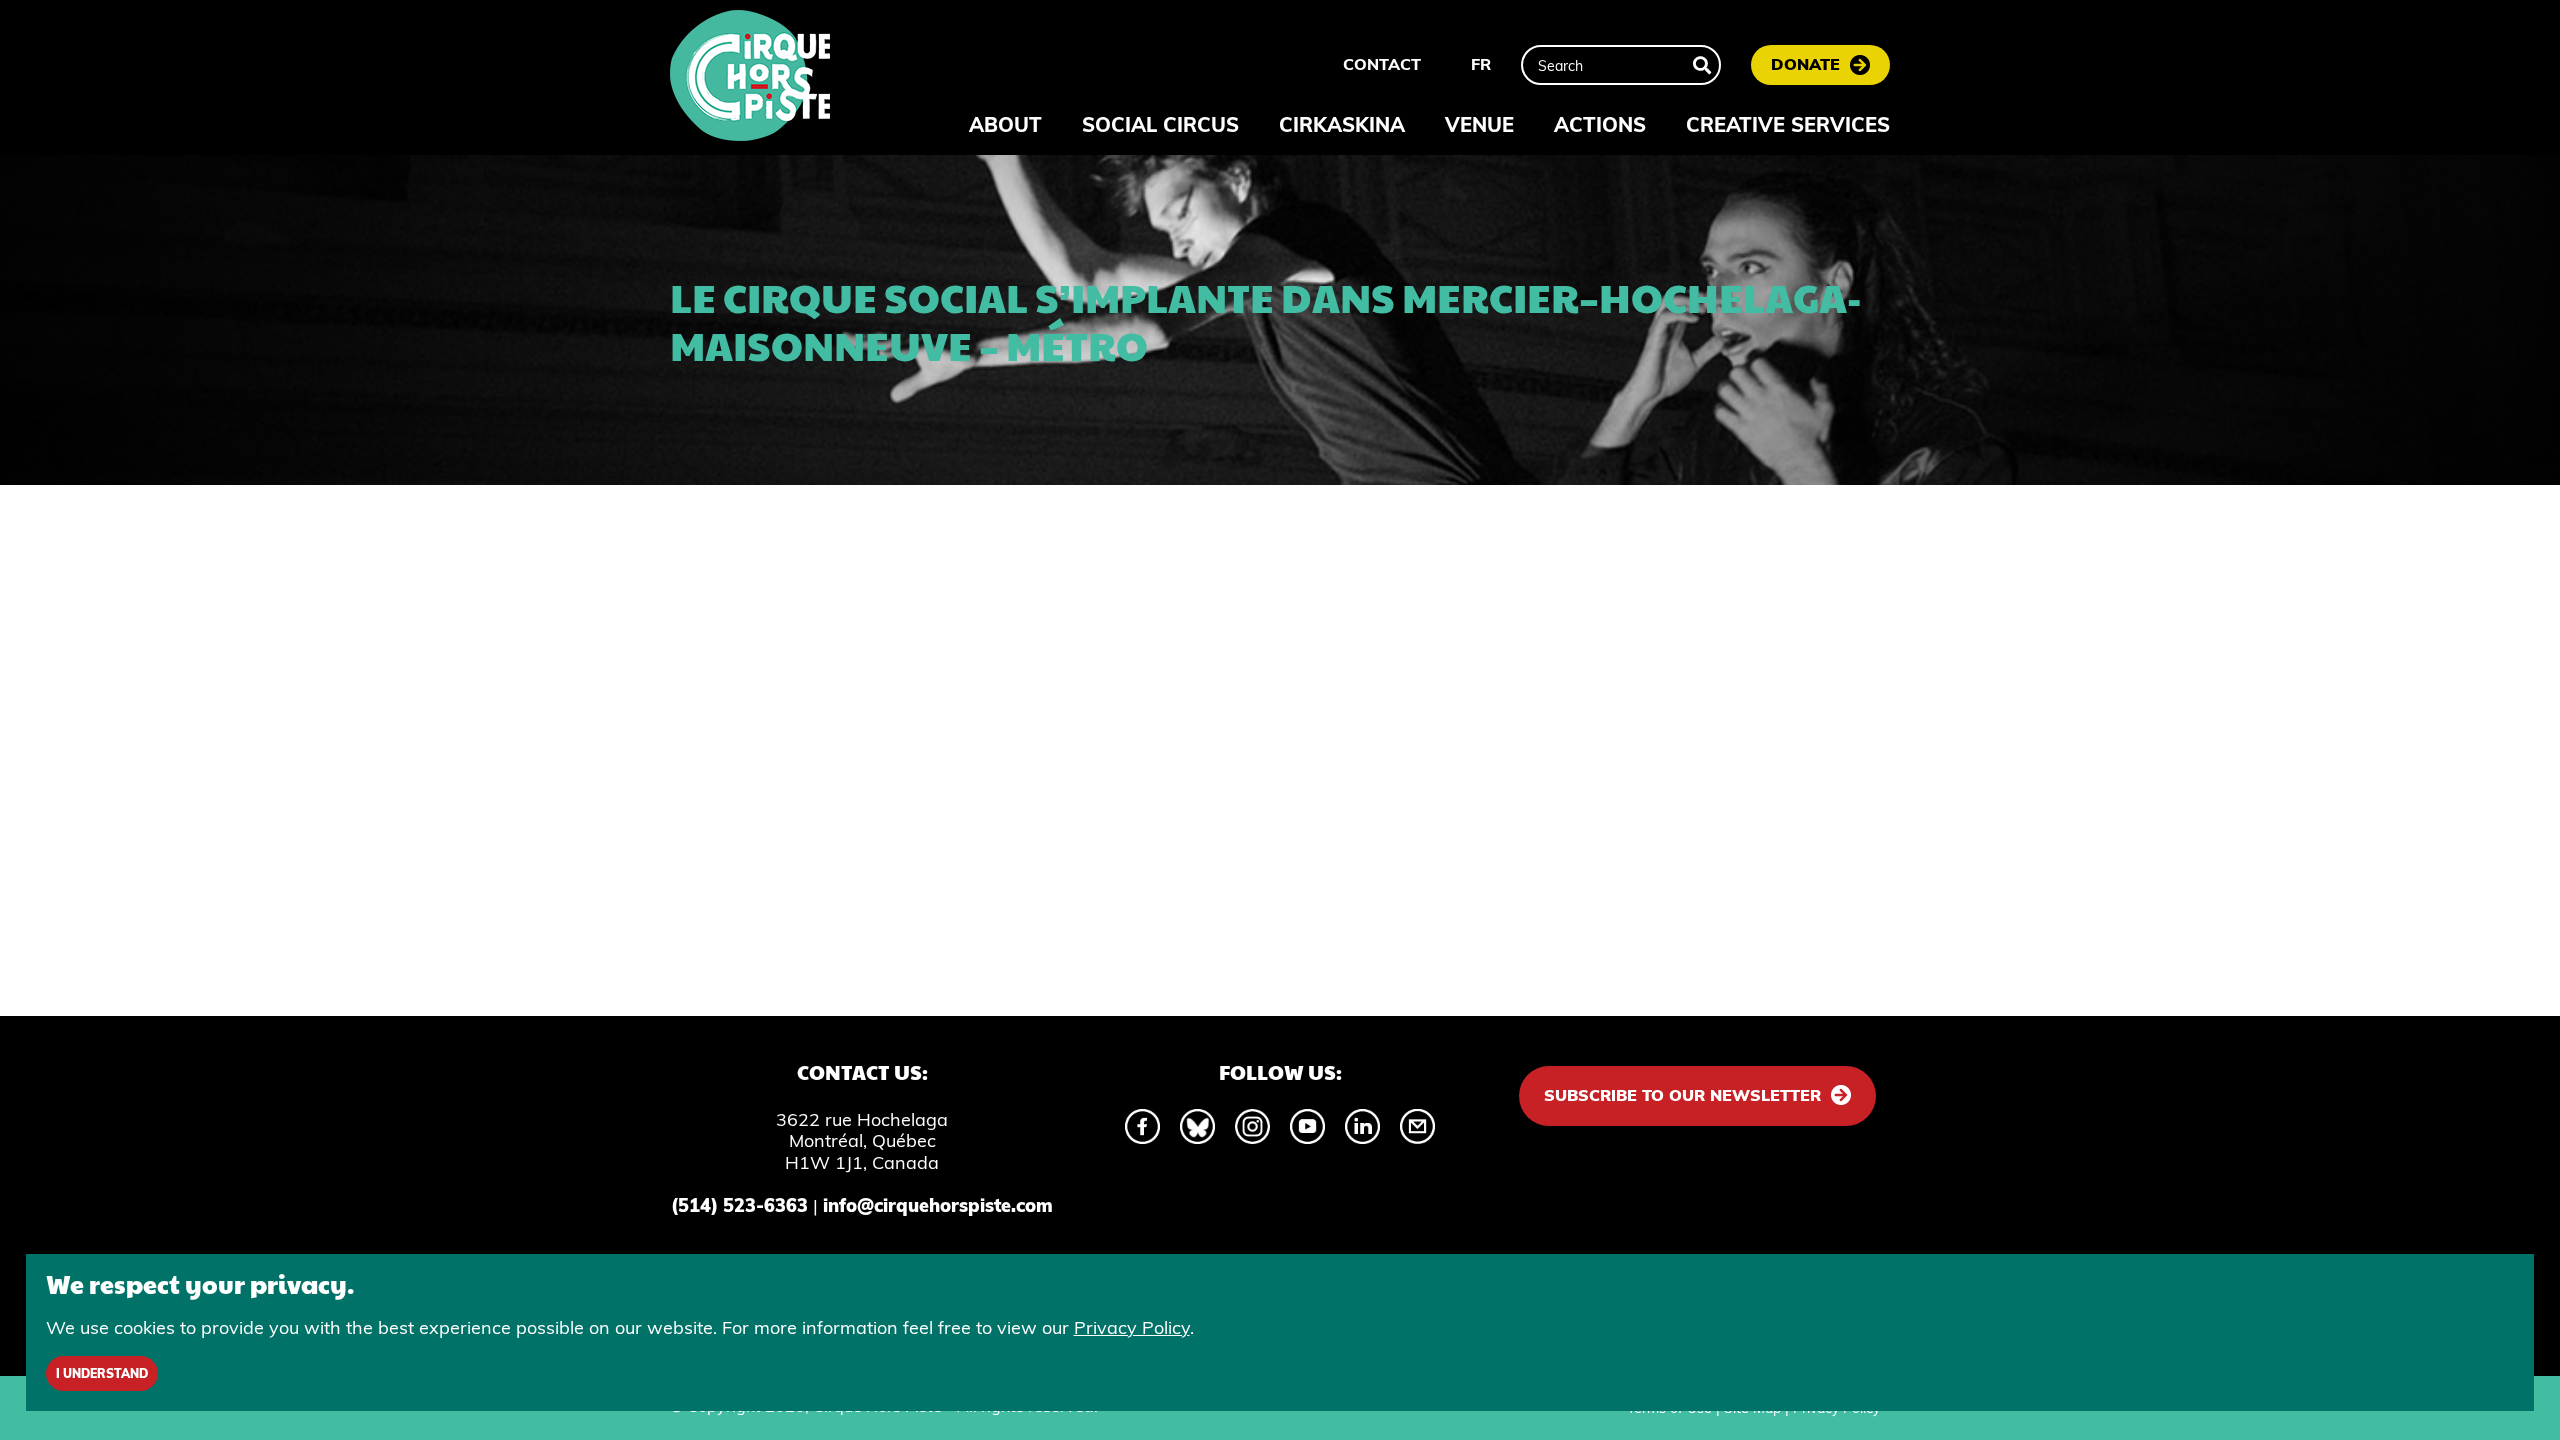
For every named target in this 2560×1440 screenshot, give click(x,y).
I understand (102, 1373)
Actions (1600, 124)
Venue (1479, 124)
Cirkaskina (1342, 124)
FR (1481, 64)
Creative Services (1788, 124)
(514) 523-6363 (739, 1205)
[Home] (750, 78)
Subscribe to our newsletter (1682, 1095)
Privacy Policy (1132, 1327)
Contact (1382, 64)
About (1005, 124)
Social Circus (1160, 124)
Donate (1805, 64)
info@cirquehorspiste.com (938, 1205)
